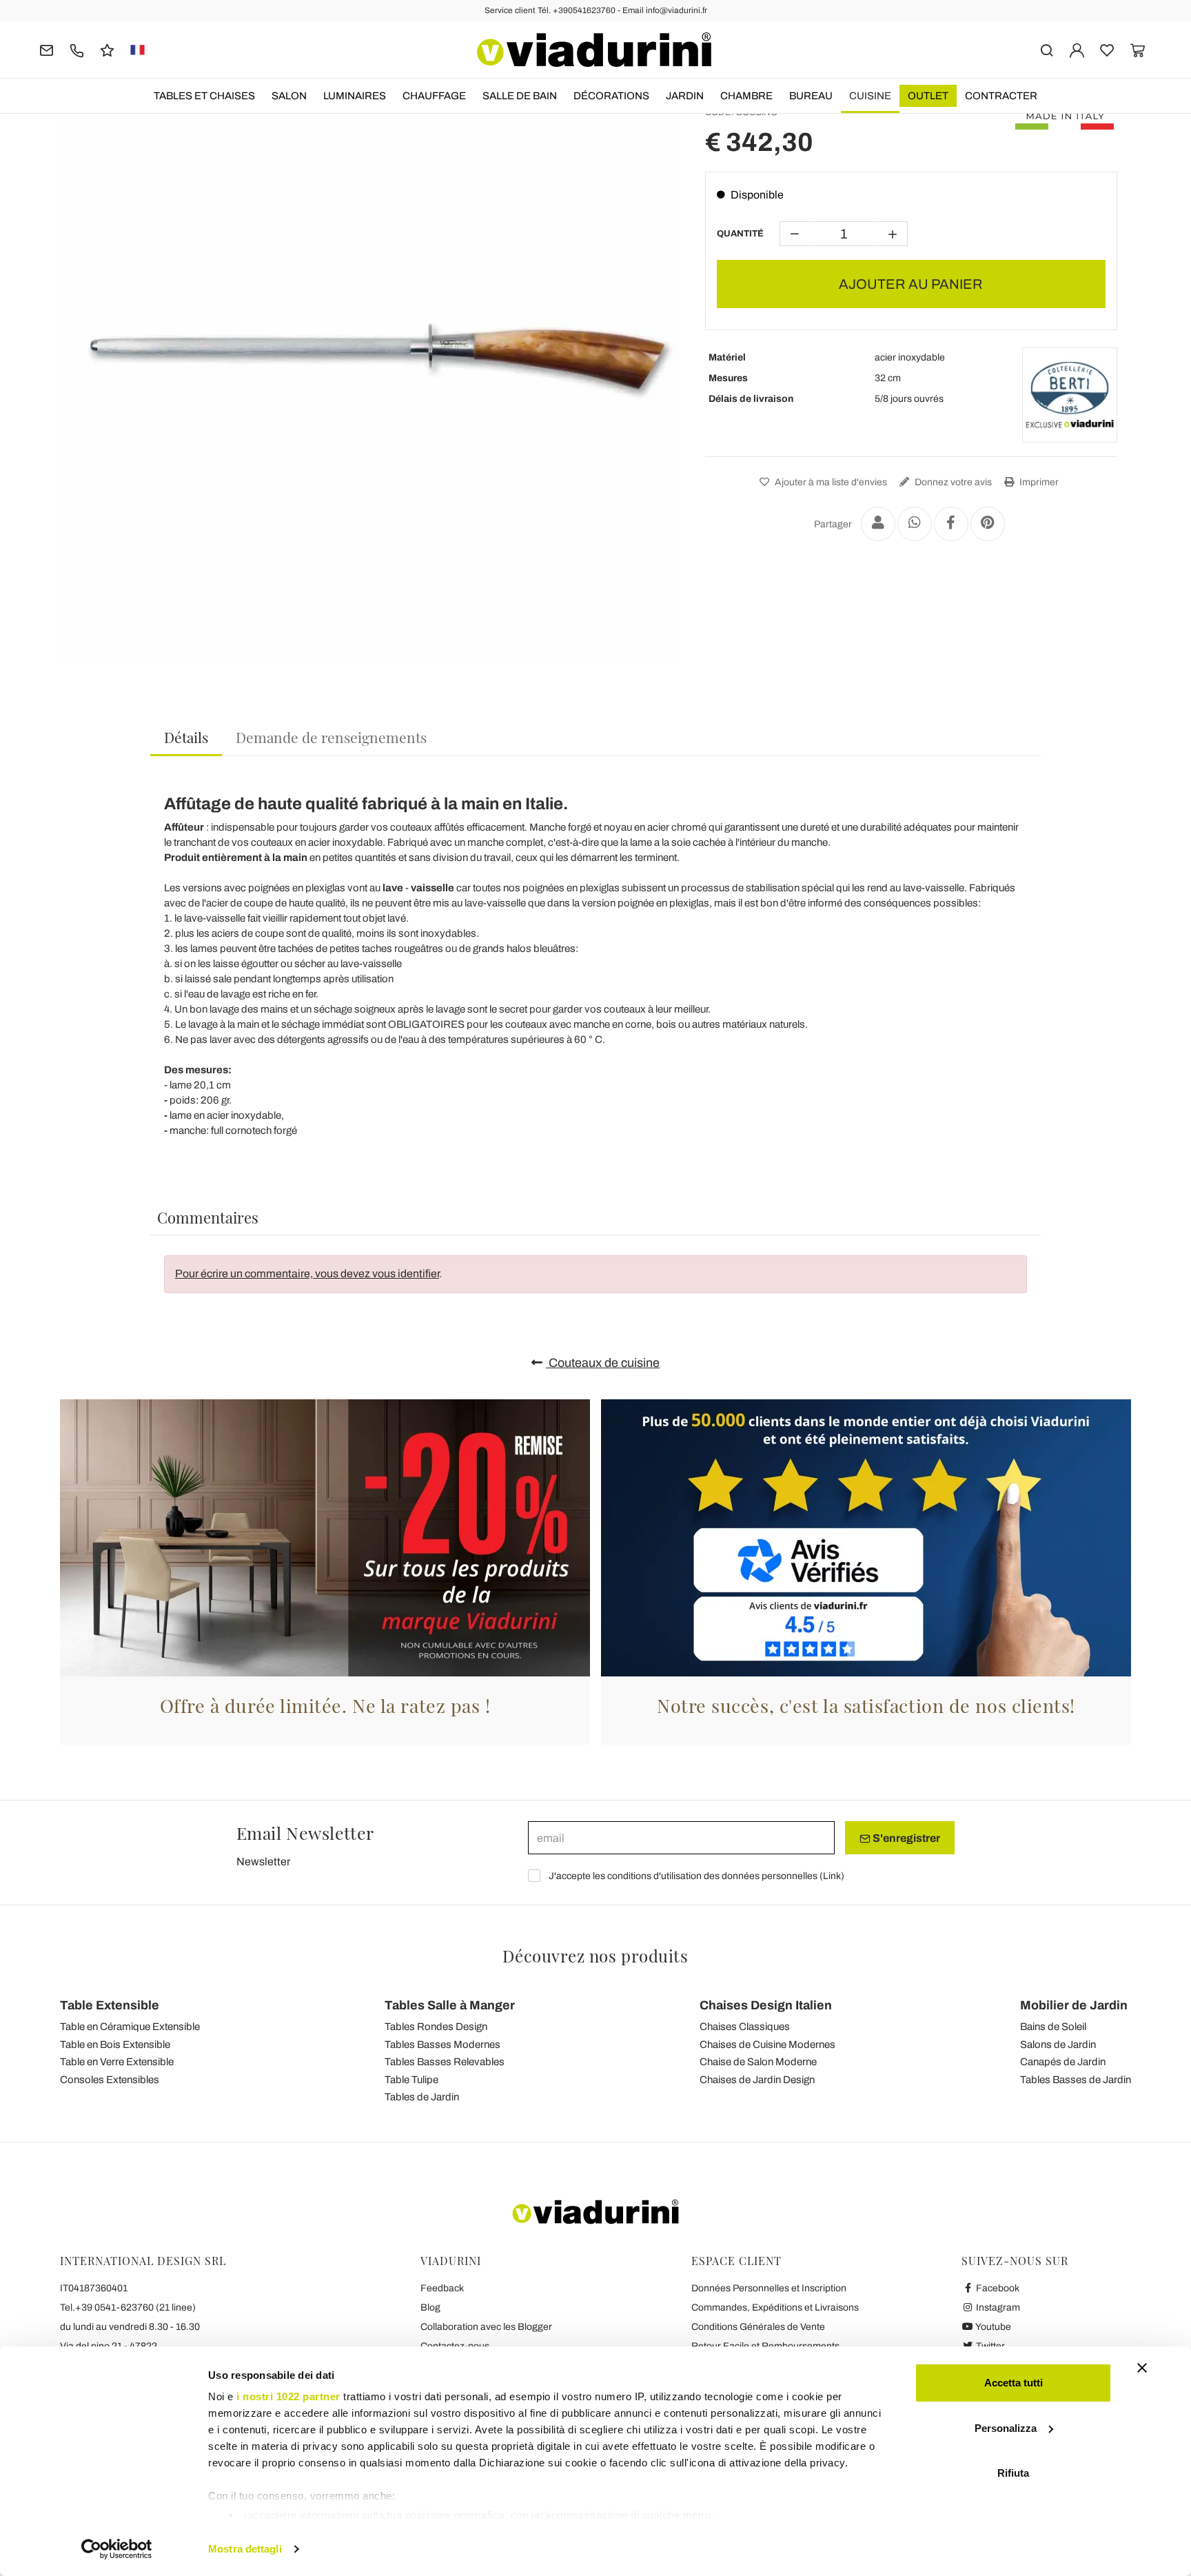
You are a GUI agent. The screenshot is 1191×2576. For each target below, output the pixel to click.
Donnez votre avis (952, 482)
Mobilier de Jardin (1074, 2005)
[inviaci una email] (47, 49)
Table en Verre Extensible (117, 2062)
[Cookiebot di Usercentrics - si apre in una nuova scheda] (117, 2549)
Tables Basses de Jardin (1076, 2080)
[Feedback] (107, 49)
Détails (186, 737)
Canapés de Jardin (1063, 2062)
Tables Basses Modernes (442, 2045)
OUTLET (928, 96)
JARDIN (685, 96)
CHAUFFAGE (434, 96)
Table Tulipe (411, 2080)
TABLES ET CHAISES (204, 96)
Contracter (1001, 96)
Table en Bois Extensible (115, 2045)
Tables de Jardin (422, 2097)
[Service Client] (77, 49)
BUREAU (811, 96)
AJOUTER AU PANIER (911, 284)
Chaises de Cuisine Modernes (767, 2045)
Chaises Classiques (745, 2027)
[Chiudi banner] (1142, 2368)
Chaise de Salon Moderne (758, 2062)
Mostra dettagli (245, 2549)
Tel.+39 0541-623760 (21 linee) (128, 2308)
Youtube (993, 2327)
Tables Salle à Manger (450, 2005)
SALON (289, 96)
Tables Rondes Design (436, 2027)
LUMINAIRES (355, 96)
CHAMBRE (746, 96)
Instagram (997, 2308)
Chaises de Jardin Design (757, 2080)
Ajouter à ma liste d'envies (830, 482)
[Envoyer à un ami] (878, 524)
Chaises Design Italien (766, 2005)
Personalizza (1006, 2428)
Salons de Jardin (1058, 2045)
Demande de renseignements (331, 737)
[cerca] (1047, 49)
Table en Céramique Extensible (130, 2027)
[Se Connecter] (1077, 49)
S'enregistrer (905, 1838)
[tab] (186, 738)
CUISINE (870, 96)
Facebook (997, 2288)
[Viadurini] (594, 50)
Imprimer (1038, 482)
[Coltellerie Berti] (1070, 395)
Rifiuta (1013, 2473)
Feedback (442, 2288)
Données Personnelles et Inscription (769, 2288)
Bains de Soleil (1053, 2027)
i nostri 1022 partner (288, 2396)
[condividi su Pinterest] (988, 524)
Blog (430, 2308)
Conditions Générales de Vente (758, 2327)
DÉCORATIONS (611, 96)
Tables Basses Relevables (445, 2062)
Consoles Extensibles (110, 2080)
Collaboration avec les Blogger (486, 2327)
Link (832, 1876)
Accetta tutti (1014, 2383)
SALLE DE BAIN (520, 96)
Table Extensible (110, 2005)
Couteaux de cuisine (603, 1363)
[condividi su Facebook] (951, 524)
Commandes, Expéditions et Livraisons (775, 2308)
